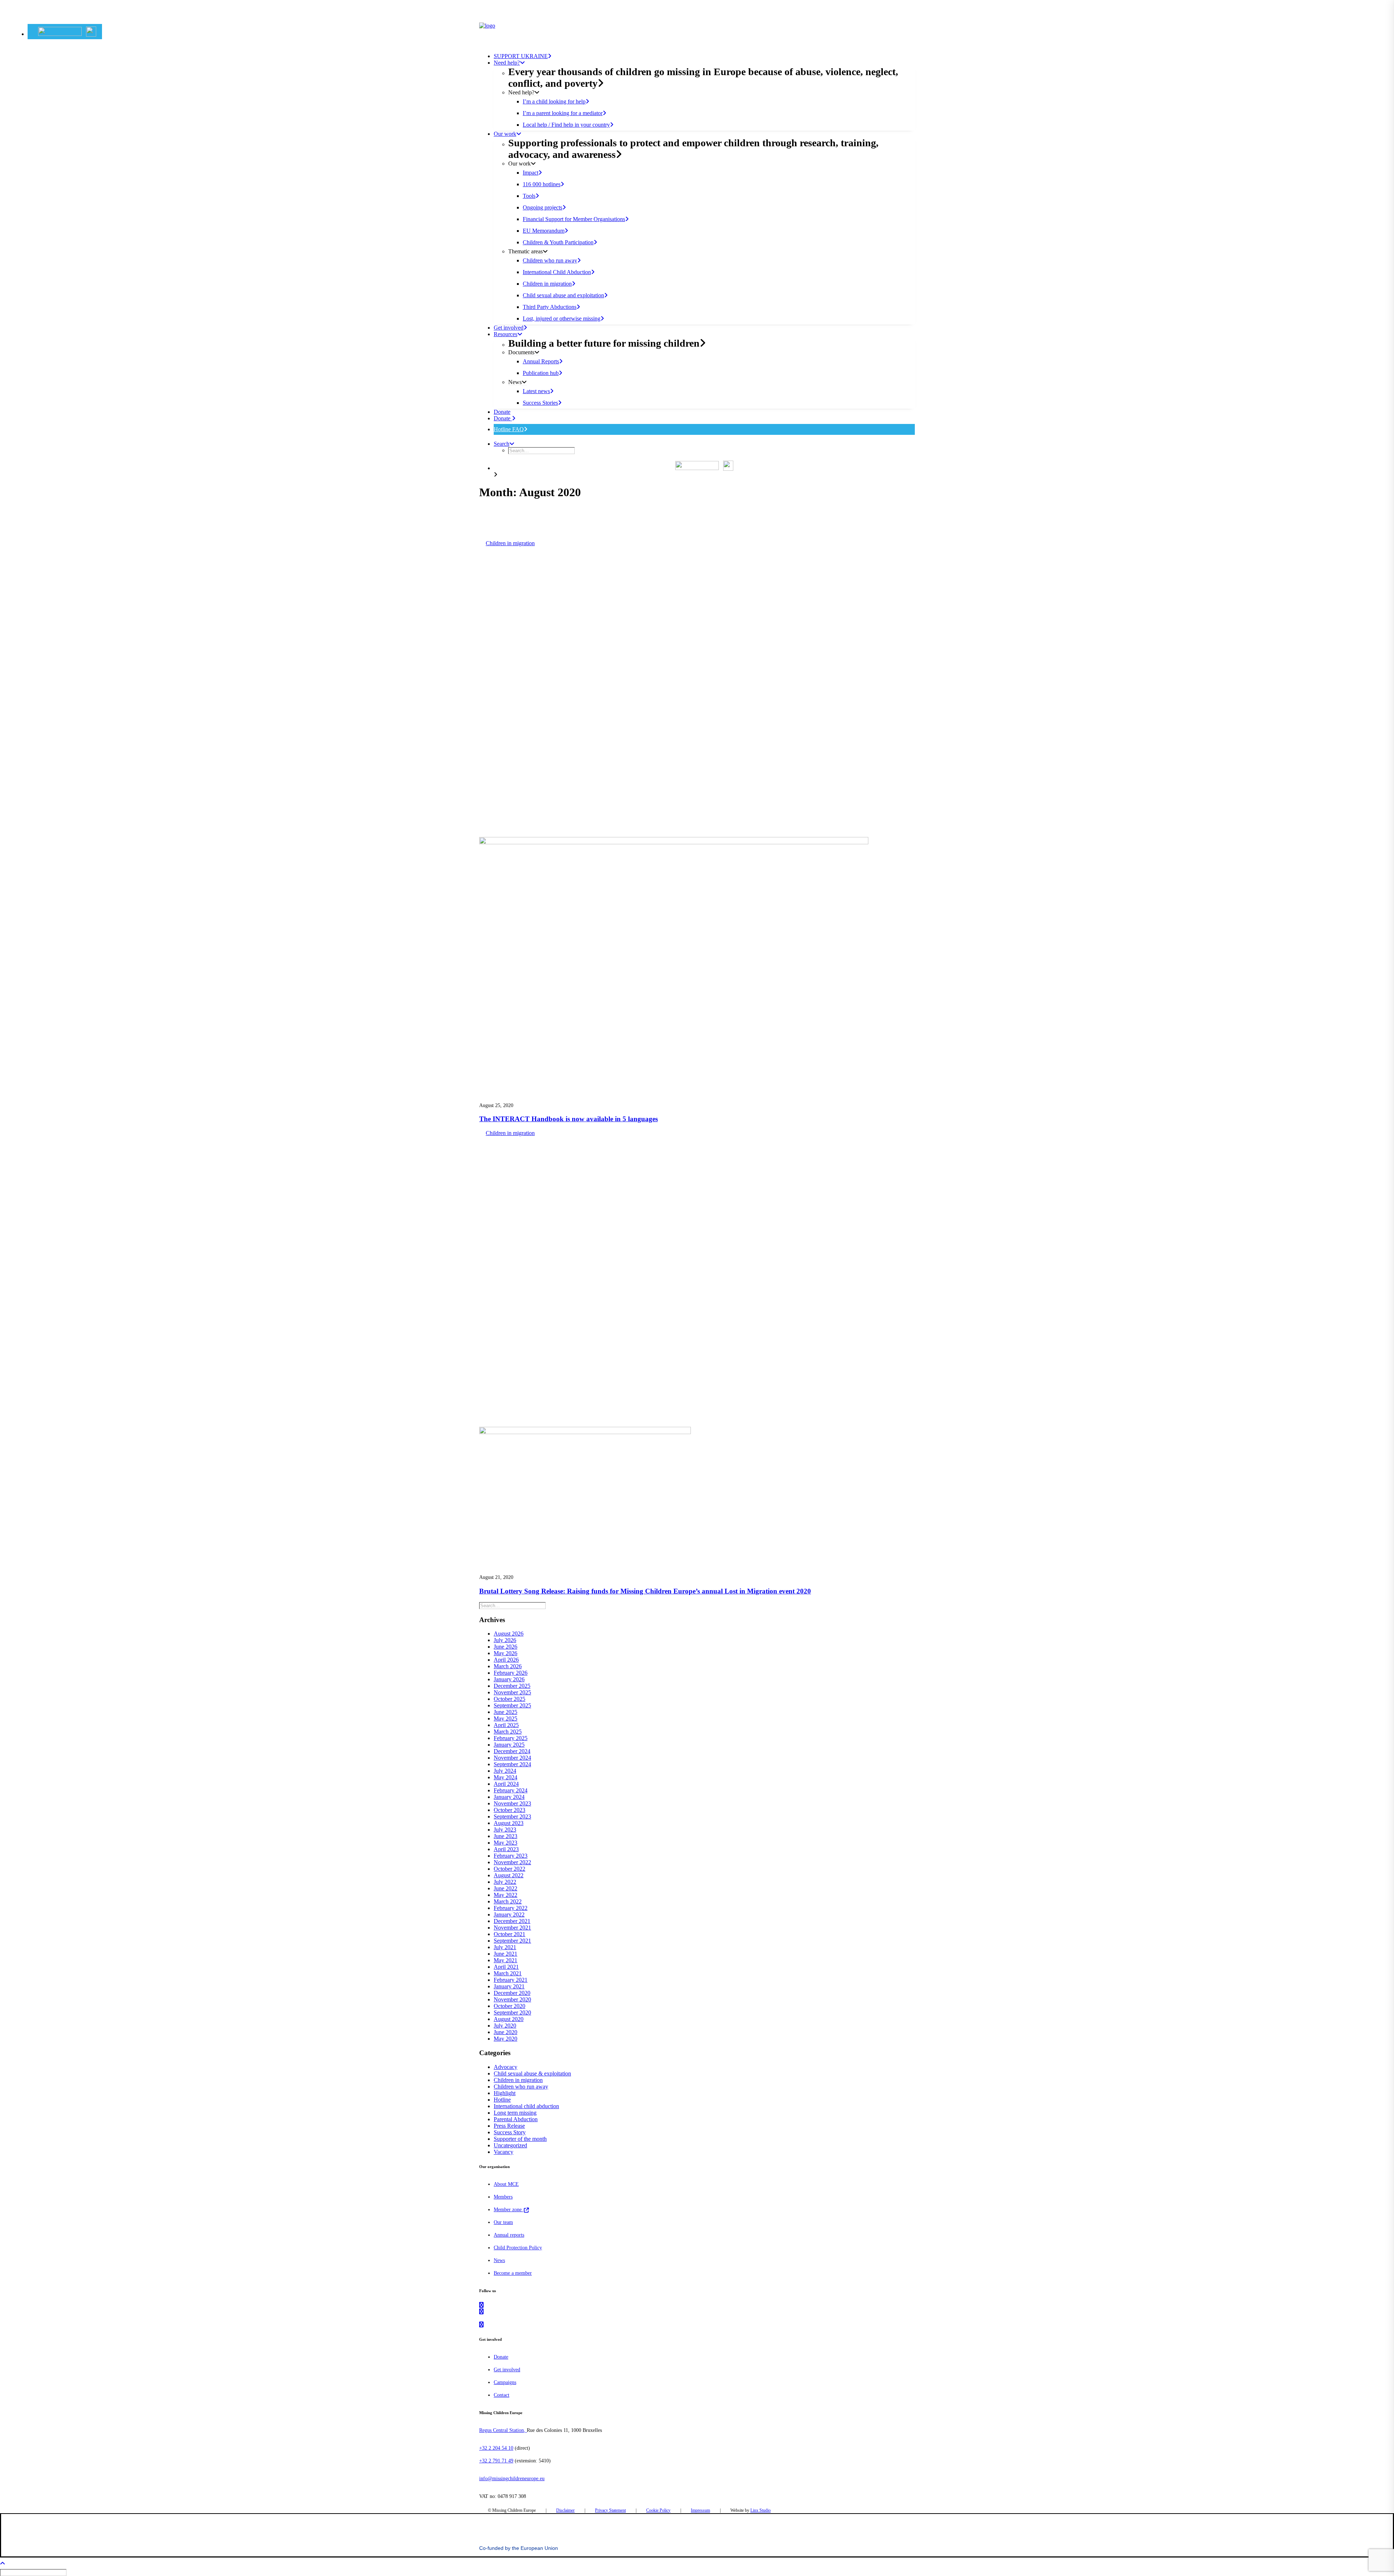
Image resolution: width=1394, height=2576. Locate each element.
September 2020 (512, 2012)
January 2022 (509, 1914)
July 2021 (505, 1947)
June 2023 (506, 1836)
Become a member (513, 2273)
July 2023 (505, 1830)
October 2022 (509, 1869)
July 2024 (505, 1771)
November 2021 (512, 1928)
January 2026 (509, 1679)
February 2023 (511, 1856)
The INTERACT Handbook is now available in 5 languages (568, 1119)
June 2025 (506, 1712)
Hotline (502, 2100)
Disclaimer (565, 2510)
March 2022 (508, 1901)
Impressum (700, 2510)
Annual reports (509, 2235)
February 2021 (511, 1980)
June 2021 (506, 1954)
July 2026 (505, 1640)
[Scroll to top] (7, 2563)
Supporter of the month (520, 2139)
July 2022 (505, 1882)
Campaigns (505, 2382)
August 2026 (509, 1634)
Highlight (505, 2093)
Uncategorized (510, 2145)
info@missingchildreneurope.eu (512, 2479)
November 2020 (512, 1999)
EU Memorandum (544, 231)
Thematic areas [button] (525, 251)
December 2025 (512, 1686)
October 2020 (509, 2006)
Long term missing (515, 2113)
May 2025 (506, 1718)
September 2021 (512, 1941)
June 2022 (506, 1888)
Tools (529, 196)
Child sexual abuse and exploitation (563, 295)
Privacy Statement (610, 2510)
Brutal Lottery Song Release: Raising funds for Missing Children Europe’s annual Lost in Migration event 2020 (645, 1591)
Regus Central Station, (503, 2430)
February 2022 (511, 1908)
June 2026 (506, 1647)
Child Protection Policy (518, 2248)
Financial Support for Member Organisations (574, 219)
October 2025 (509, 1699)
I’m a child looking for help (554, 101)
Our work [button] (505, 134)
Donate (503, 418)
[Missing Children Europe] (697, 33)
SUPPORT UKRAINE (521, 56)
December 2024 (512, 1751)
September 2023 (512, 1816)
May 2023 (506, 1843)
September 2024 (512, 1764)
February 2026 (511, 1673)
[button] (67, 32)
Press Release (509, 2126)
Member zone (508, 2210)
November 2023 (512, 1803)
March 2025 (508, 1732)
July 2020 (505, 2026)
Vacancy (504, 2152)
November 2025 (512, 1692)
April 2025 (506, 1725)
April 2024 (506, 1784)
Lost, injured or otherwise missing (562, 319)
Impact (531, 173)
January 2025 (509, 1745)
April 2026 (506, 1660)
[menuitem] (65, 32)
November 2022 (512, 1862)
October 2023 (509, 1810)
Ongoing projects (543, 207)
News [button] (515, 382)
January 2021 (509, 1986)
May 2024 (506, 1777)
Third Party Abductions (550, 307)
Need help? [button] (507, 63)
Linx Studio (761, 2510)
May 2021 (506, 1960)
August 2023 (509, 1823)
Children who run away (550, 260)
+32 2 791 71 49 (496, 2461)
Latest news (536, 391)
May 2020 (506, 2039)
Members (503, 2197)
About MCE (506, 2184)
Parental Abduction (516, 2119)
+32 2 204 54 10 (496, 2448)
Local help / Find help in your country (566, 125)
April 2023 (506, 1849)
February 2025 (511, 1738)
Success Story (510, 2132)
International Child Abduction (557, 272)
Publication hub (541, 373)
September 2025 (512, 1705)
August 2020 (509, 2019)
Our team (503, 2222)
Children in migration (547, 284)
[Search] (513, 1605)
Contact (502, 2395)
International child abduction (526, 2106)
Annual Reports (541, 361)
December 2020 (512, 1993)
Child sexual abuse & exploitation (532, 2073)
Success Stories (540, 403)
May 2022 (506, 1895)
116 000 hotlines (542, 184)
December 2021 (512, 1921)
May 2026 (506, 1653)
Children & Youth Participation (558, 242)
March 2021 (508, 1973)
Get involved (509, 328)
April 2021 (506, 1967)
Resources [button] (506, 334)
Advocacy (506, 2067)
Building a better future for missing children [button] (604, 343)
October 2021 (509, 1934)
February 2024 (511, 1790)
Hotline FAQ (509, 429)
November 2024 (512, 1758)
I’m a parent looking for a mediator (563, 113)
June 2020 (506, 2032)
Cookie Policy (658, 2510)
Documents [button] (521, 352)
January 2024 (509, 1797)
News (499, 2260)
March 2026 (508, 1666)
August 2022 (509, 1875)
